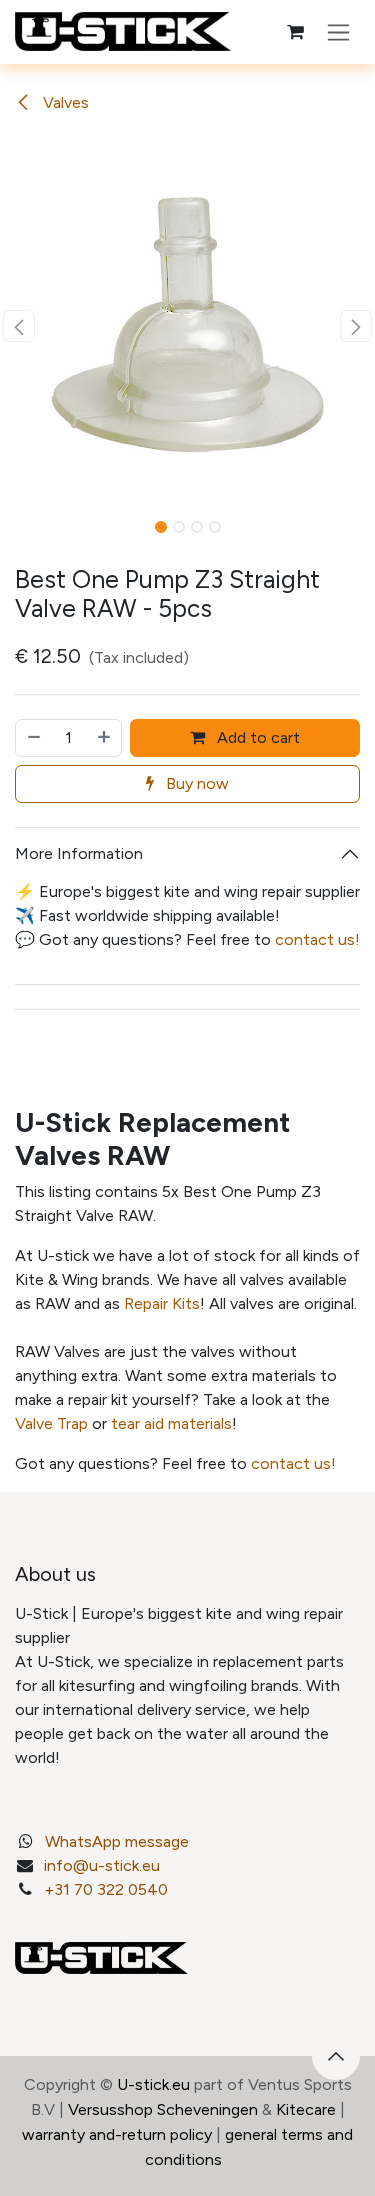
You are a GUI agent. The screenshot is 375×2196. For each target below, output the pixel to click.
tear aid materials (171, 1423)
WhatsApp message (117, 1841)
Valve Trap (51, 1423)
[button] (19, 326)
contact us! (317, 939)
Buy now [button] (195, 783)
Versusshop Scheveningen (163, 2109)
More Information (79, 853)
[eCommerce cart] (295, 32)
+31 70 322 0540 (106, 1889)
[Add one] (105, 738)
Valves (64, 102)
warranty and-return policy (117, 2134)
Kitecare (306, 2109)
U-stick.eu (153, 2084)
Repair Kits (162, 1303)
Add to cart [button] (256, 737)
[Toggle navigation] (338, 32)
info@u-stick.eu (102, 1865)
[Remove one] (33, 738)
